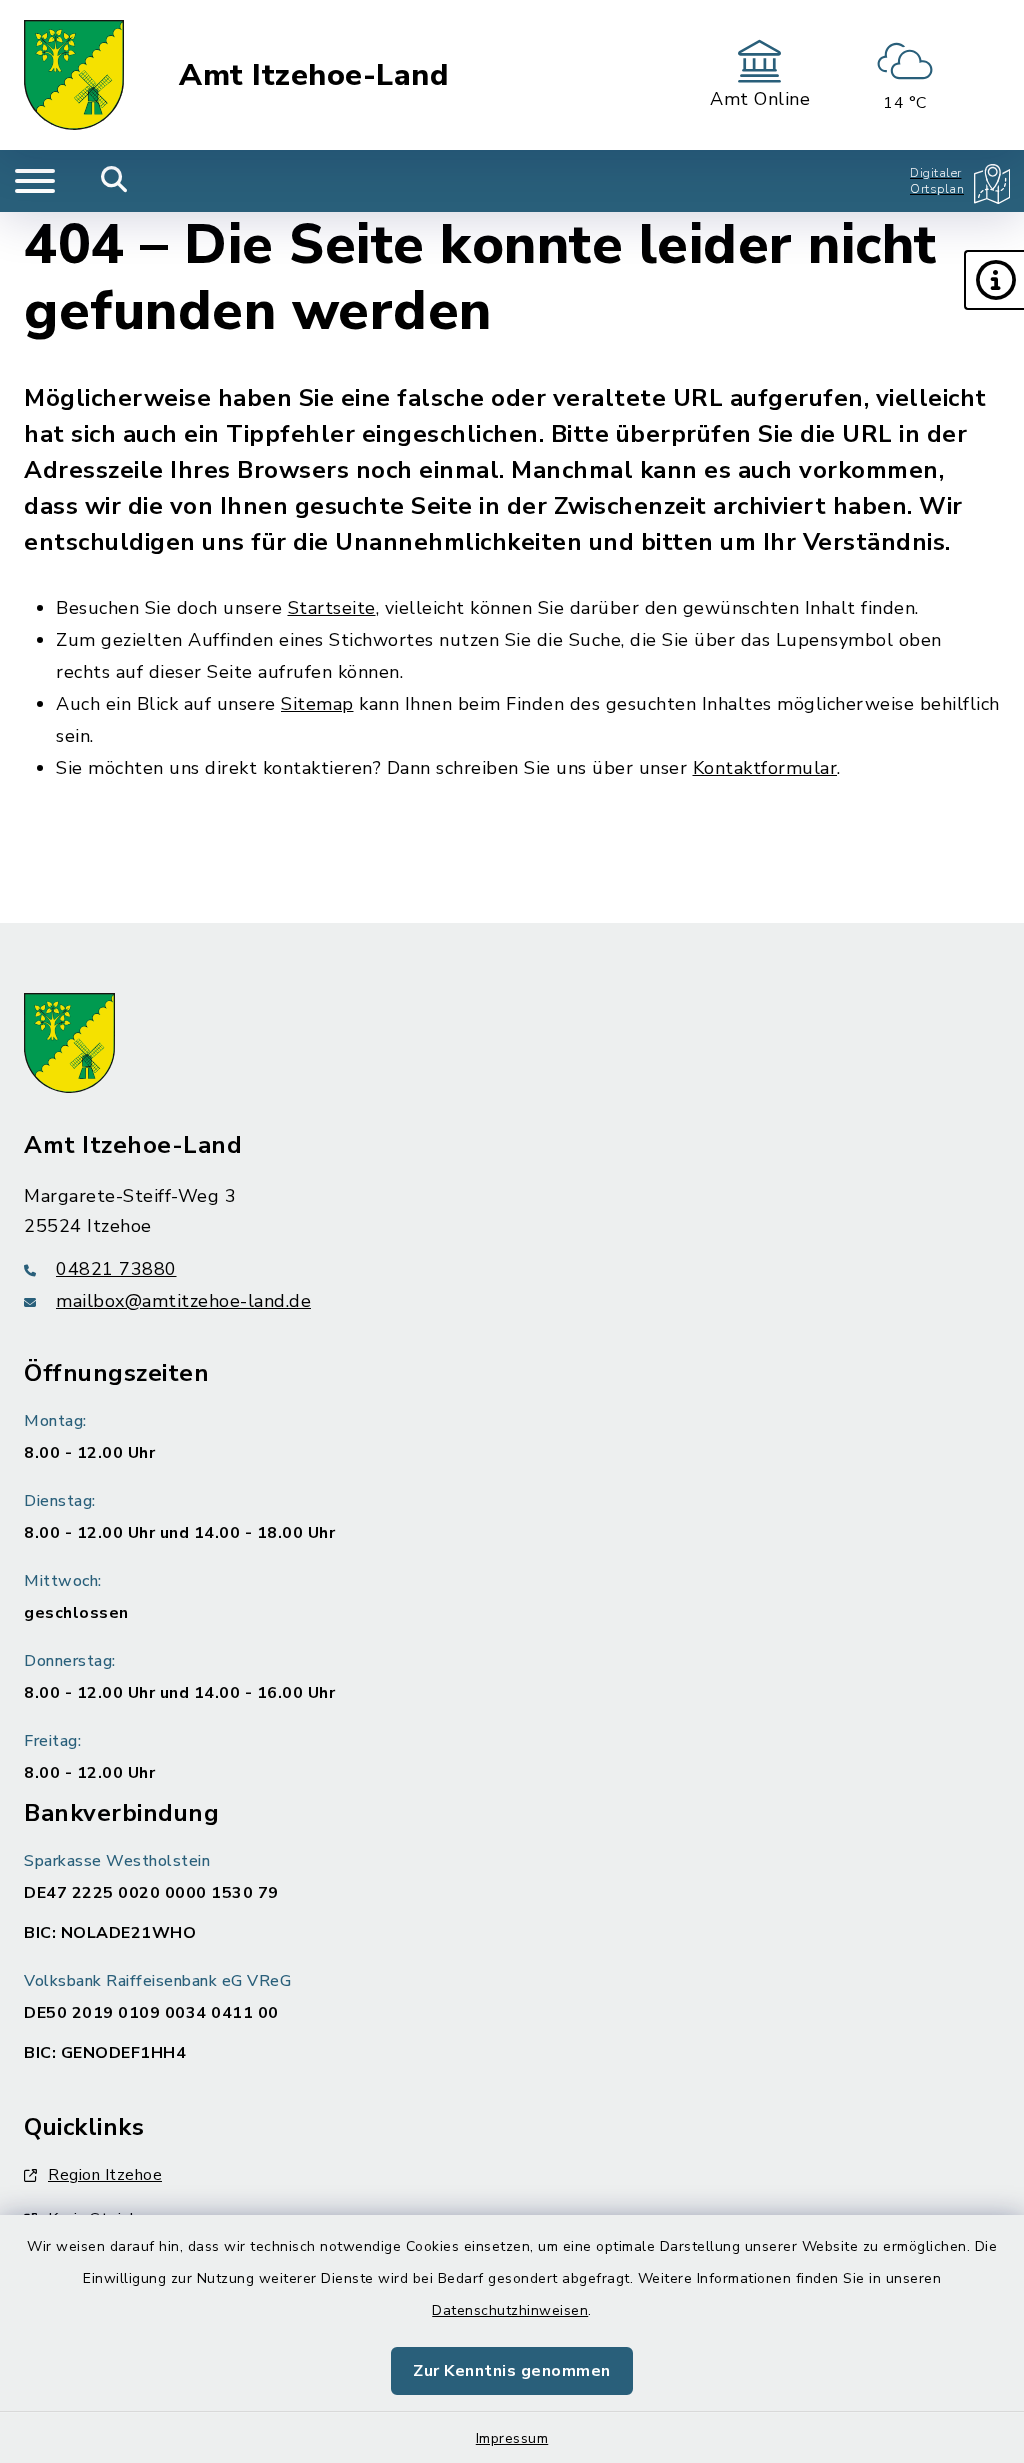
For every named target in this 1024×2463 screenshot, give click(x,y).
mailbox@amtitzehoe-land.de (183, 1301)
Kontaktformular (765, 768)
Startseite (332, 608)
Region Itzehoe (105, 2175)
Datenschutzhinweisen (510, 2310)
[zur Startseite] (74, 75)
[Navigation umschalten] (35, 181)
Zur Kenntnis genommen (512, 2371)
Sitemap (317, 704)
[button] (994, 280)
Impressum (512, 2438)
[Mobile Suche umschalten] (114, 181)
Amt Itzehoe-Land (313, 75)
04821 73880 (116, 1269)
